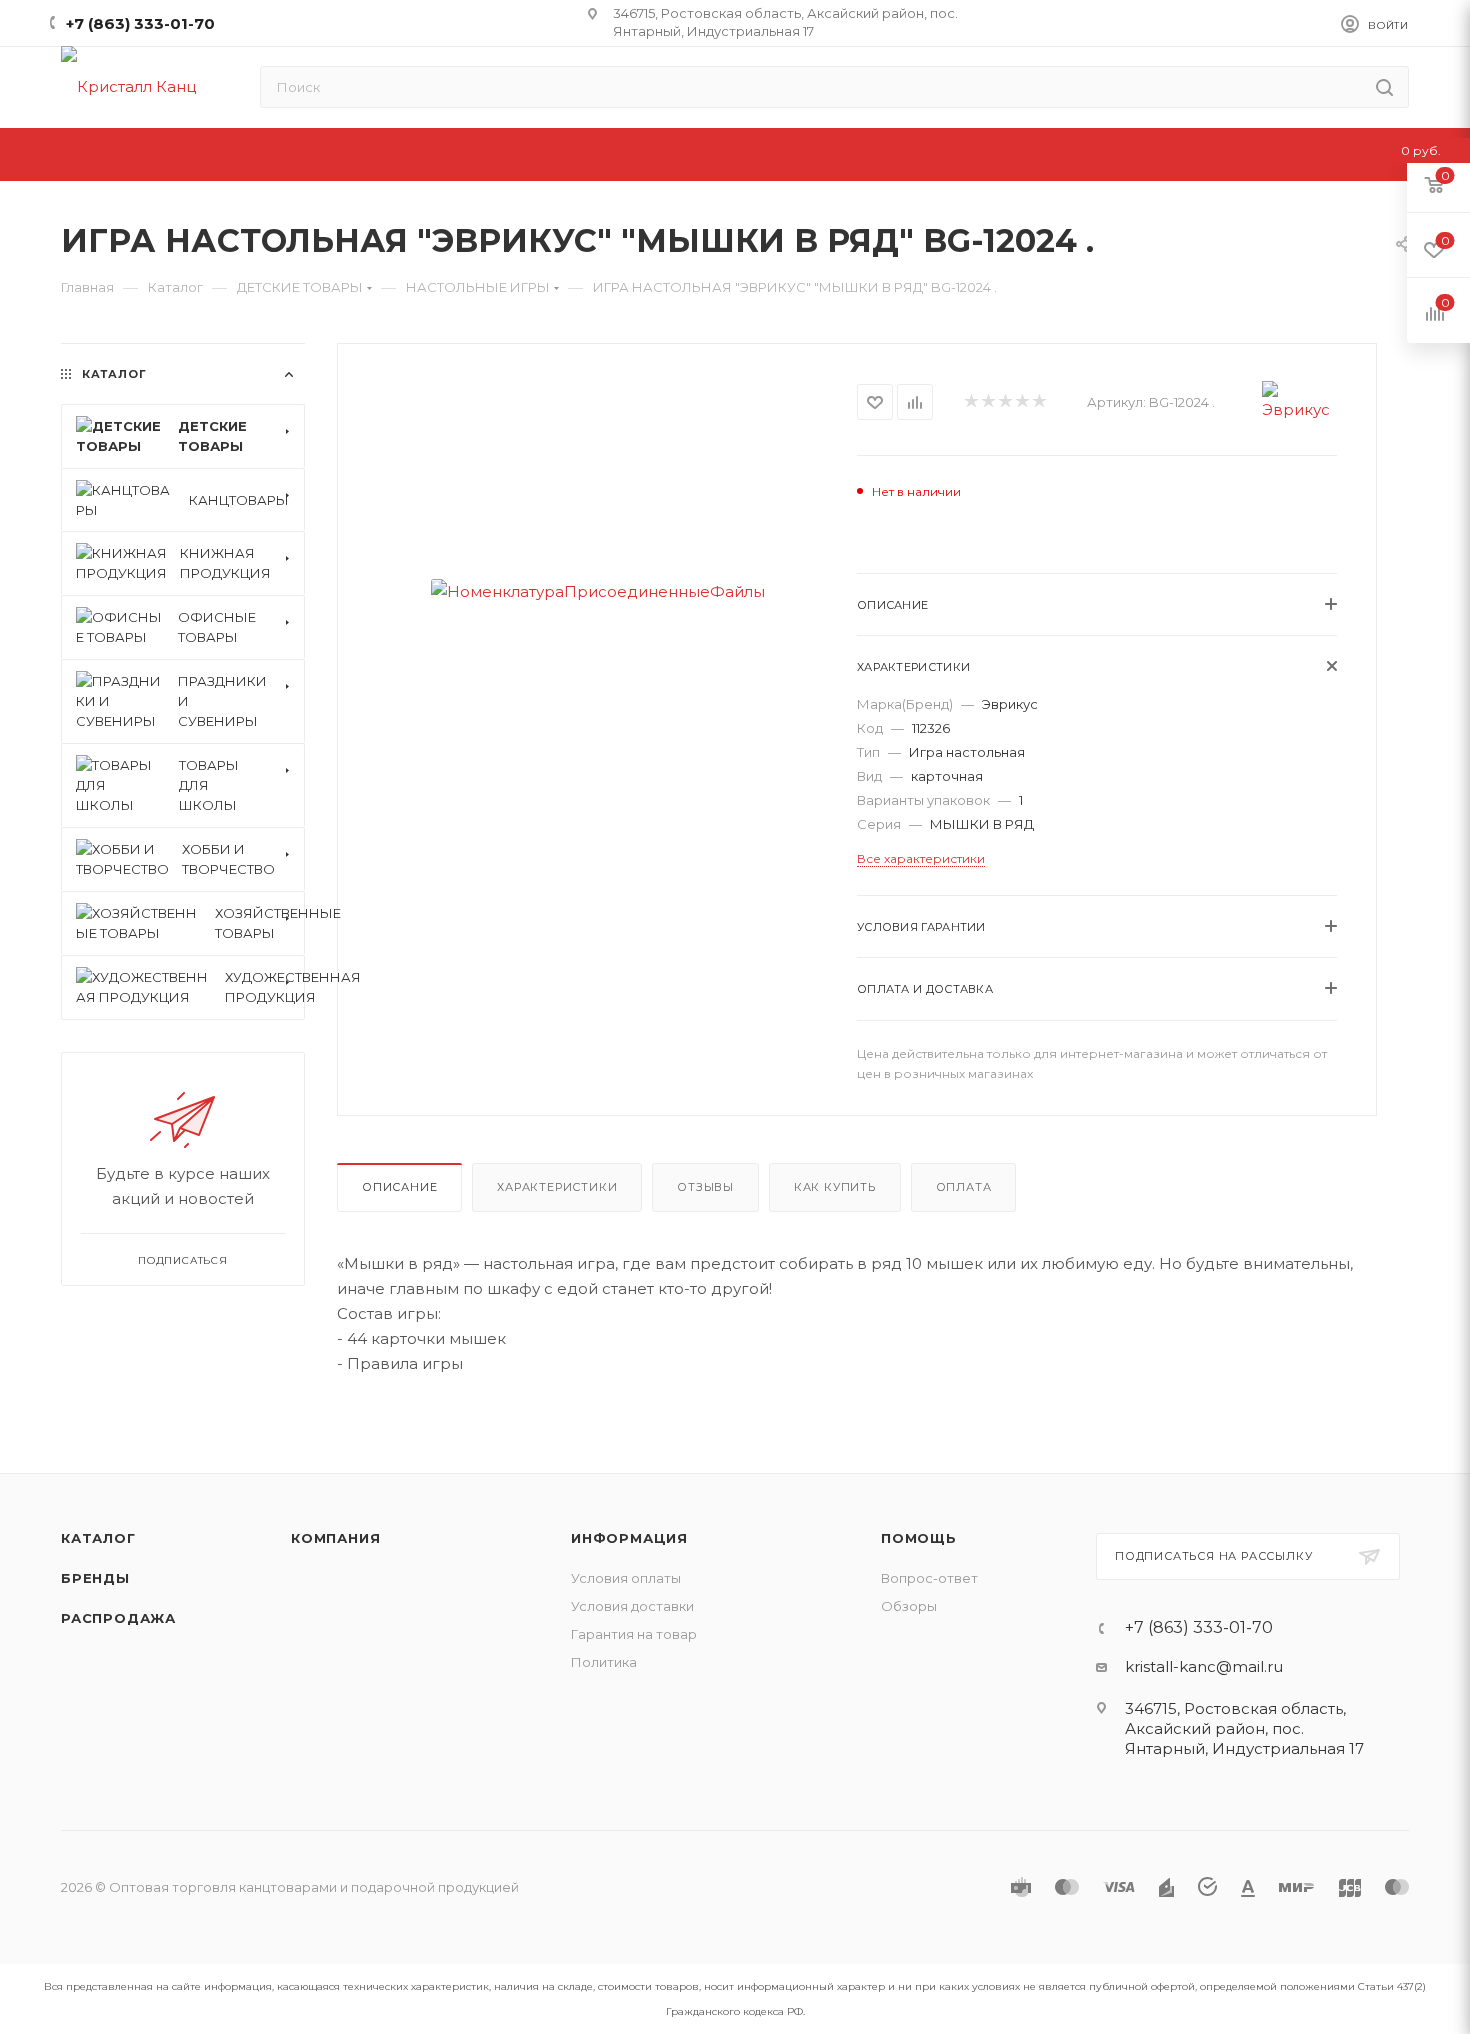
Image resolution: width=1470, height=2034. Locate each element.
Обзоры (909, 1606)
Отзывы (705, 1187)
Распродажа (118, 1618)
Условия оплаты (626, 1578)
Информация (629, 1538)
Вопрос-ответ (929, 1578)
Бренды (95, 1578)
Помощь (919, 1538)
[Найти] (1384, 87)
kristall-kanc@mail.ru (1204, 1666)
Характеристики (557, 1187)
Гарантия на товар (634, 1634)
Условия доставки (632, 1606)
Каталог (98, 1538)
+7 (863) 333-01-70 (140, 23)
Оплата (964, 1187)
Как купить (835, 1187)
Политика (604, 1662)
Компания (335, 1538)
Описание (399, 1187)
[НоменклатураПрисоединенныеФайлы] (597, 591)
